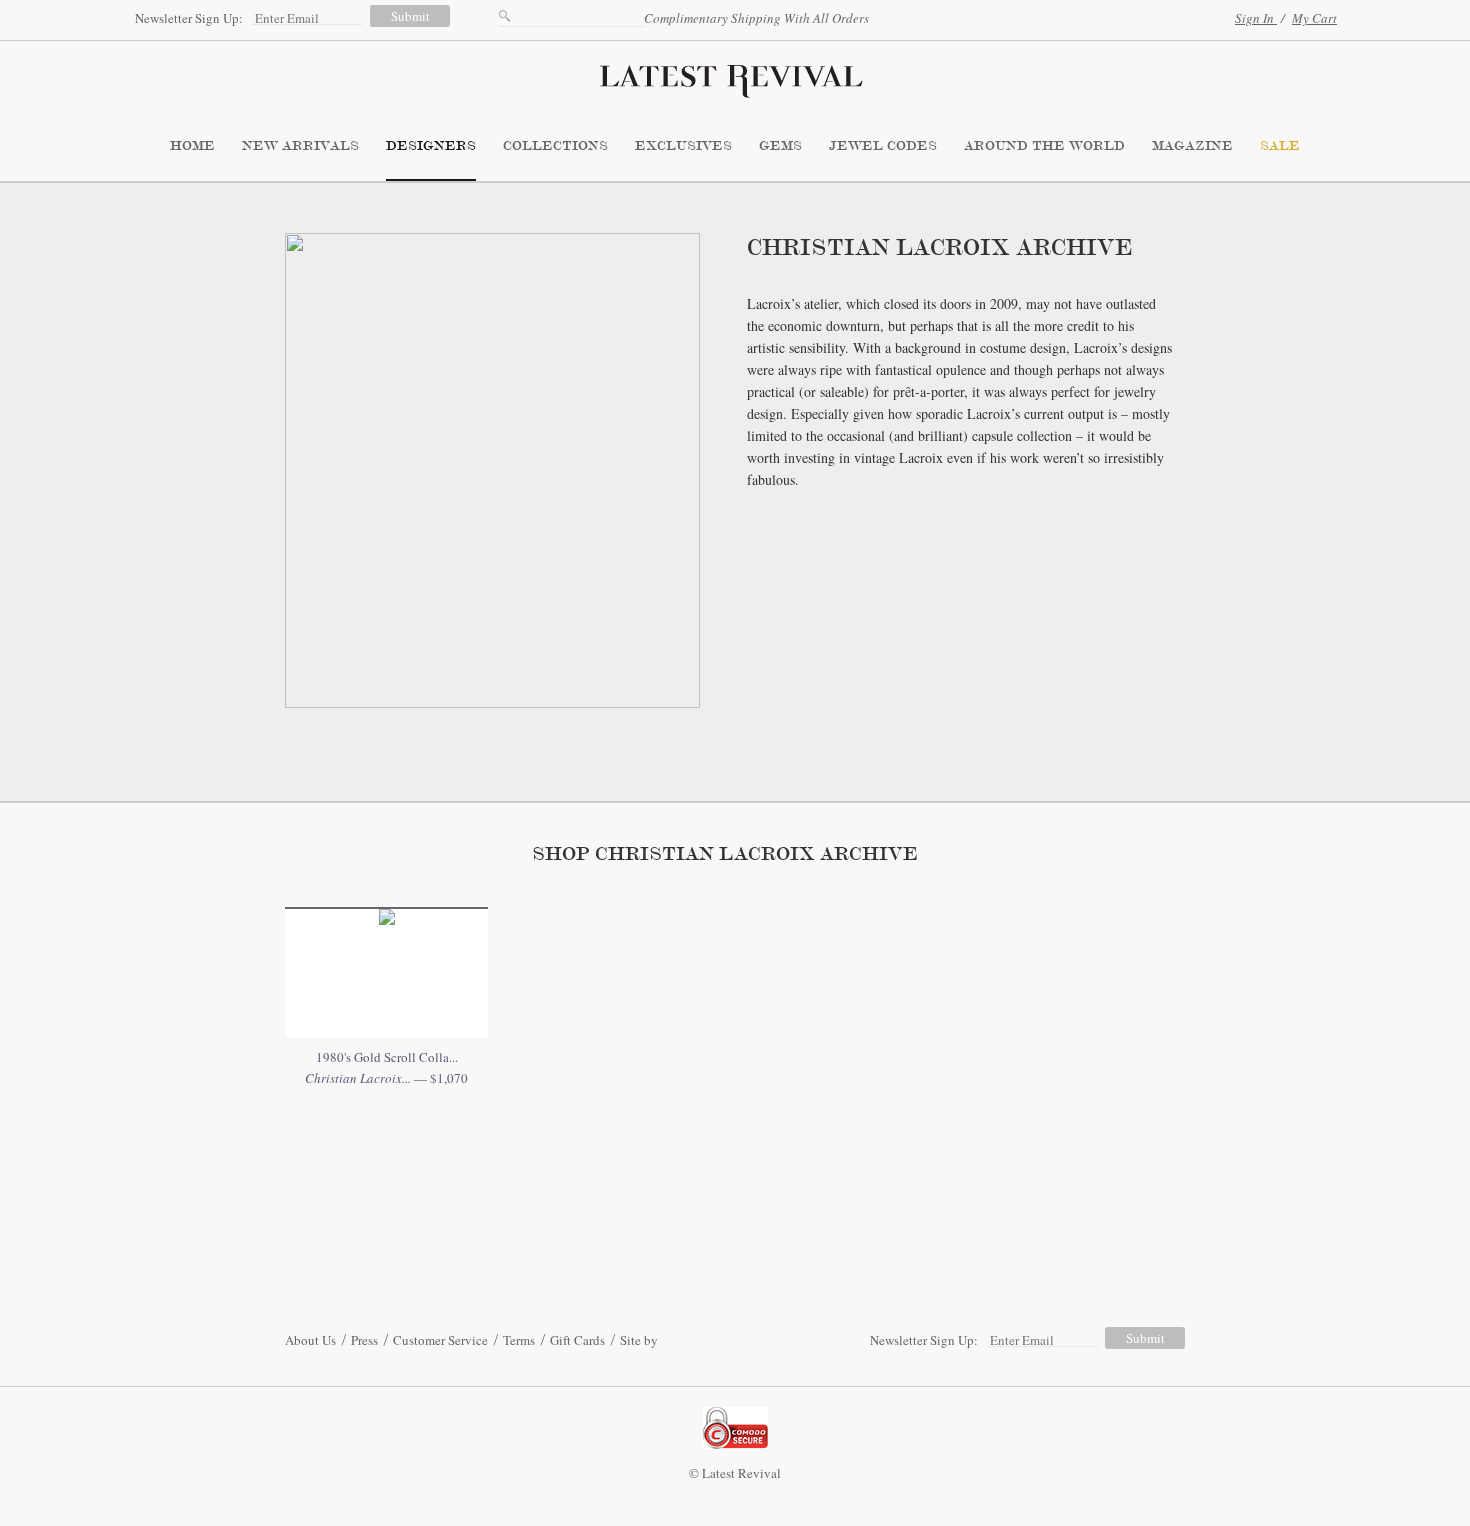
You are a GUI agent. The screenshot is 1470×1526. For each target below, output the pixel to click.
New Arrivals (300, 146)
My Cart (1314, 18)
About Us (310, 1340)
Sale (1280, 146)
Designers (431, 146)
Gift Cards (577, 1340)
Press (364, 1340)
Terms (519, 1340)
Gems (780, 146)
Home (192, 146)
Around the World (1044, 146)
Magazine (1192, 146)
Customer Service (440, 1340)
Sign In (1256, 18)
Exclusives (683, 146)
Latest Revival (735, 75)
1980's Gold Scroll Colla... (387, 1057)
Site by (639, 1340)
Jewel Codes (883, 146)
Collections (555, 146)
